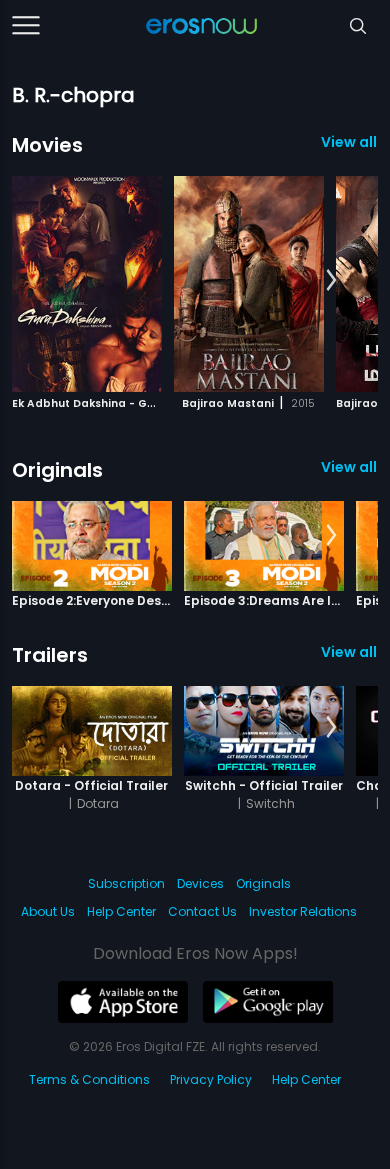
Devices (200, 883)
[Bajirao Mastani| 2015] (249, 284)
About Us (48, 911)
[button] (331, 281)
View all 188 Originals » (349, 467)
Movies (47, 145)
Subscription (126, 883)
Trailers (50, 655)
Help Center (121, 911)
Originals (57, 470)
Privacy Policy (211, 1079)
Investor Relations (303, 911)
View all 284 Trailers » (349, 652)
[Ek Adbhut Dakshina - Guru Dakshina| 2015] (87, 284)
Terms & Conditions (89, 1079)
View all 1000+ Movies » (349, 142)
